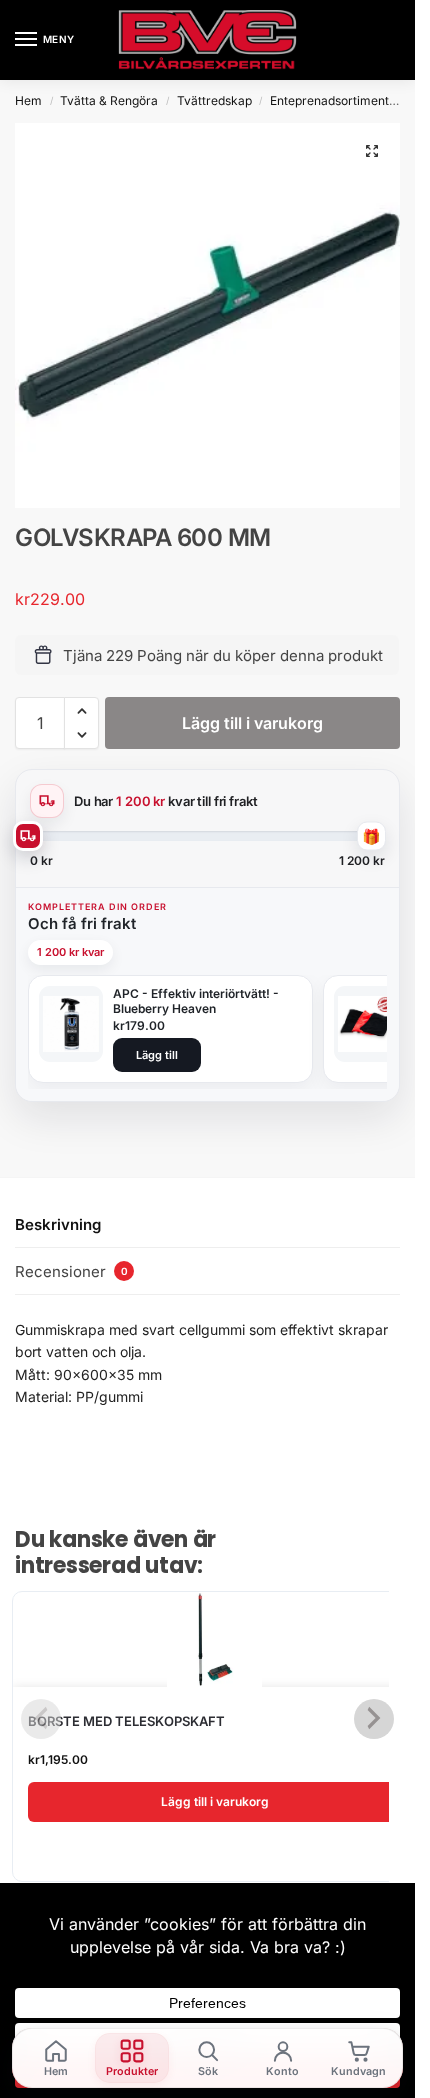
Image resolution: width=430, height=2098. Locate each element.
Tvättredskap (214, 100)
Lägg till (157, 1055)
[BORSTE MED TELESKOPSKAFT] (215, 1639)
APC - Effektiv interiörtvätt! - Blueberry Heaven (196, 1001)
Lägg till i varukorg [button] (215, 1801)
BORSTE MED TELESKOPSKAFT (126, 1721)
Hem (28, 100)
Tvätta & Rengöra (109, 100)
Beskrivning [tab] (58, 1224)
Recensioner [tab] (71, 1271)
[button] (372, 151)
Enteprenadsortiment (329, 100)
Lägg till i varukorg (252, 723)
